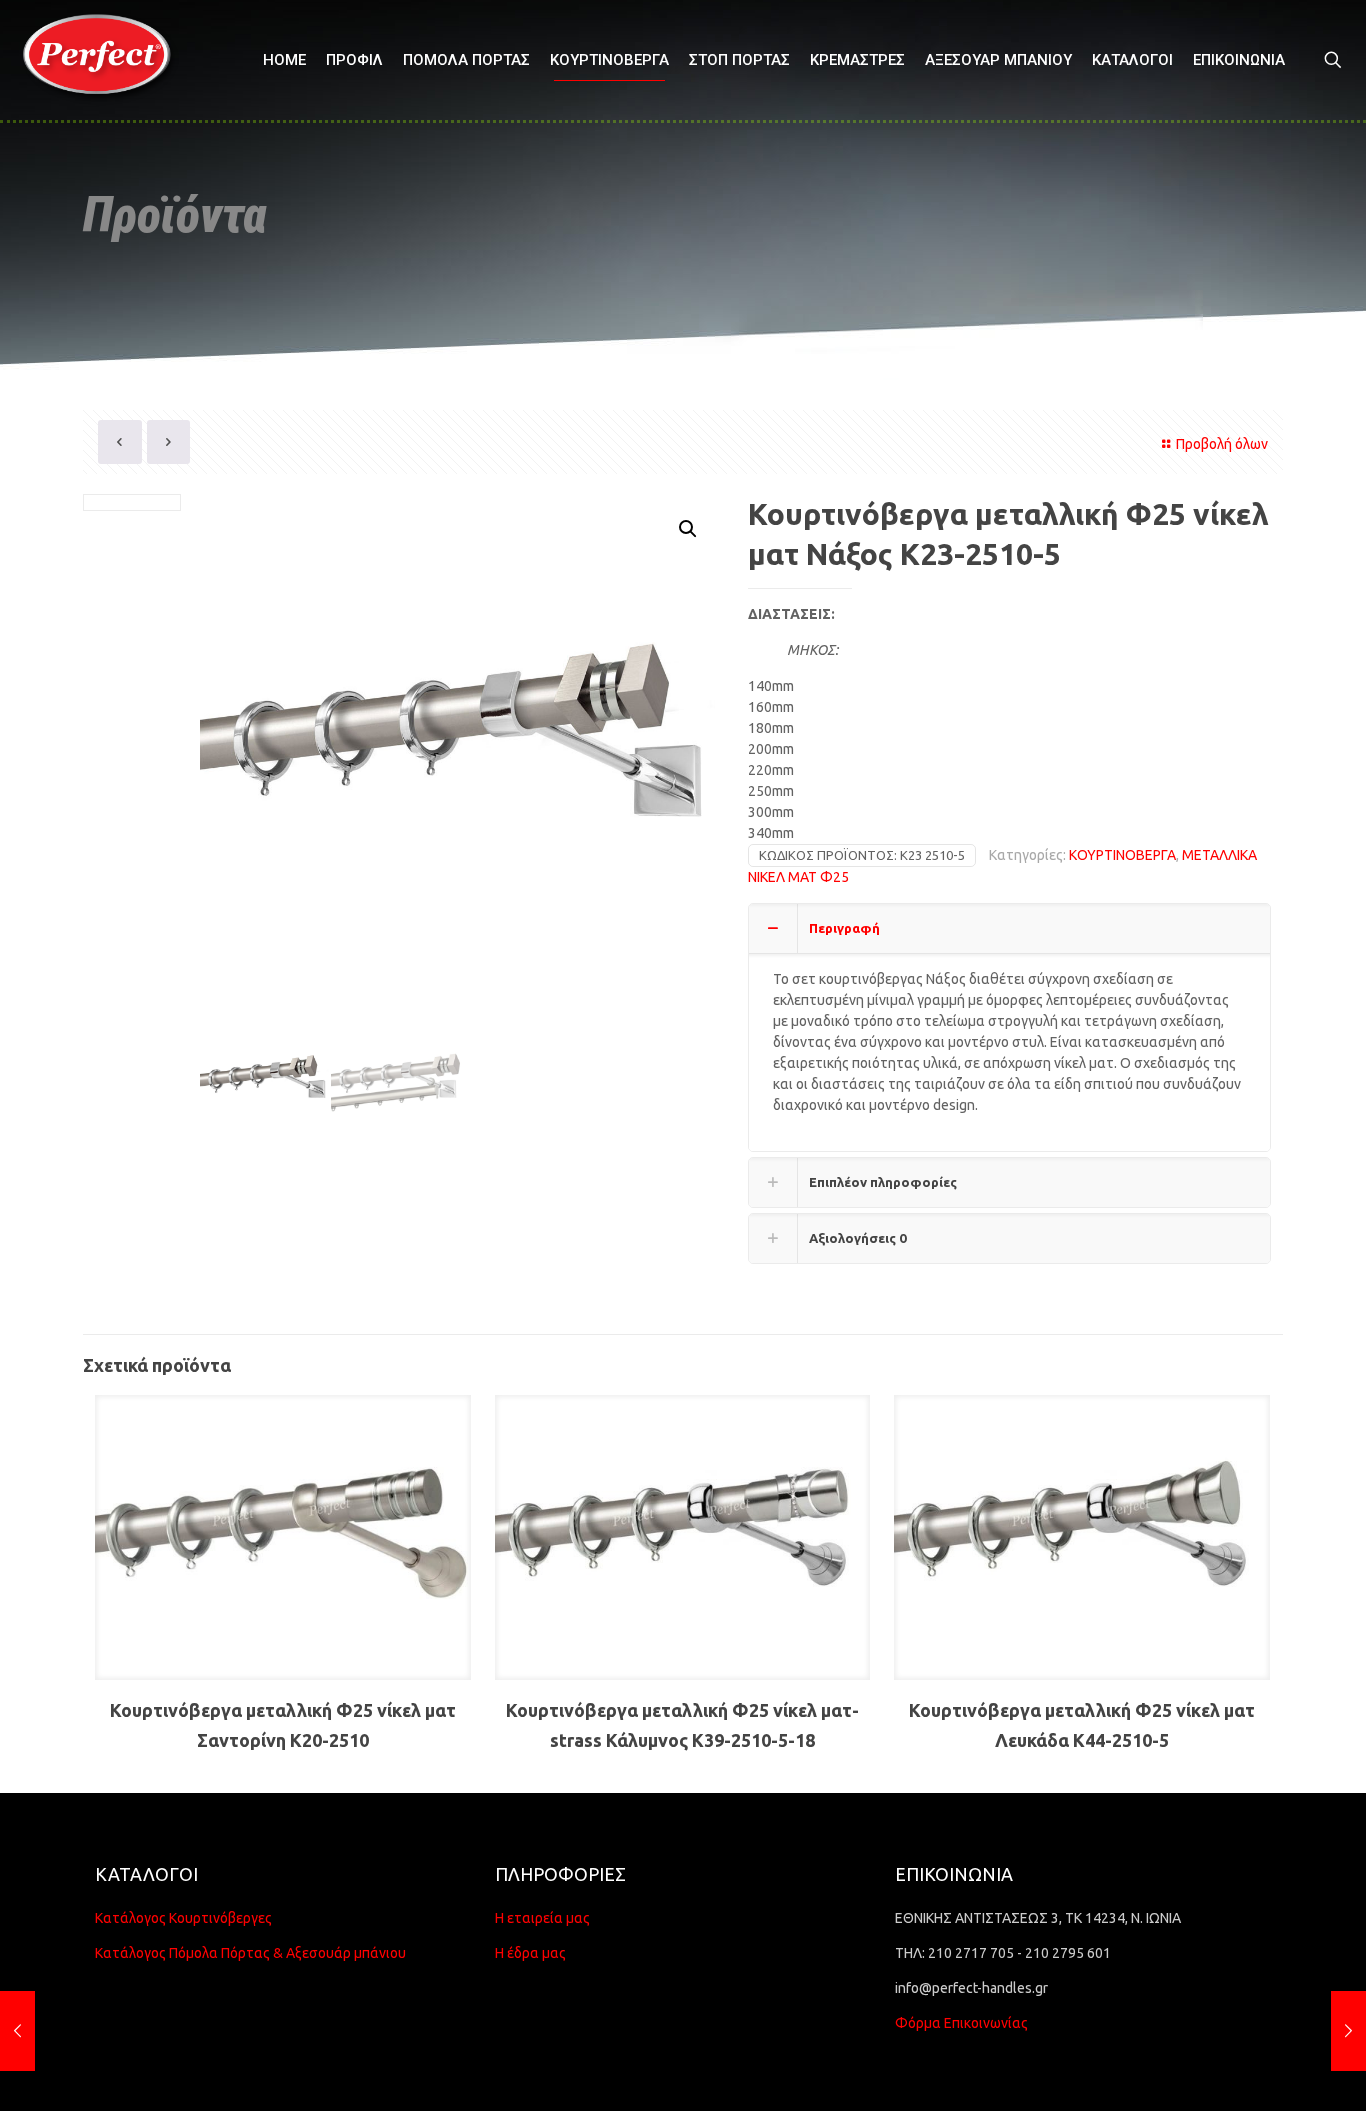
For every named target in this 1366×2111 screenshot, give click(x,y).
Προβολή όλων (1222, 444)
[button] (689, 529)
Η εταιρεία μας (542, 1918)
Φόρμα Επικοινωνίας (961, 2023)
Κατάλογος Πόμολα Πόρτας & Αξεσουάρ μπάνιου (250, 1953)
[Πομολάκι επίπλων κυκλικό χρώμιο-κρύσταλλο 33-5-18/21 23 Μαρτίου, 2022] (17, 2031)
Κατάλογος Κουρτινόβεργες (183, 1918)
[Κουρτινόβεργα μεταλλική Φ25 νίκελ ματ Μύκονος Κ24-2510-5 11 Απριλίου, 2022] (1348, 2031)
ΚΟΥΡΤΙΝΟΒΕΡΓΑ (1122, 855)
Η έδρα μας (530, 1953)
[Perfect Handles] (103, 60)
